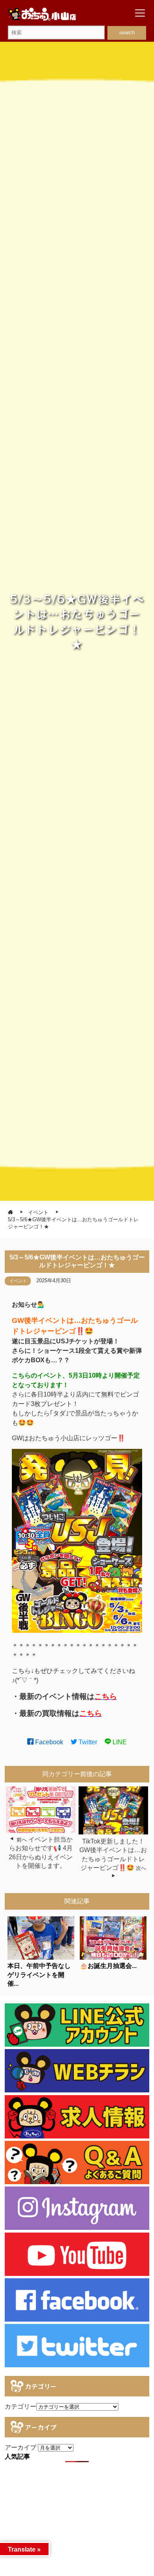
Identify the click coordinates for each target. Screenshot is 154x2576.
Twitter (87, 1742)
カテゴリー (21, 2406)
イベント (18, 1281)
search (127, 32)
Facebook (48, 1742)
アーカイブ (21, 2447)
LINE (119, 1742)
